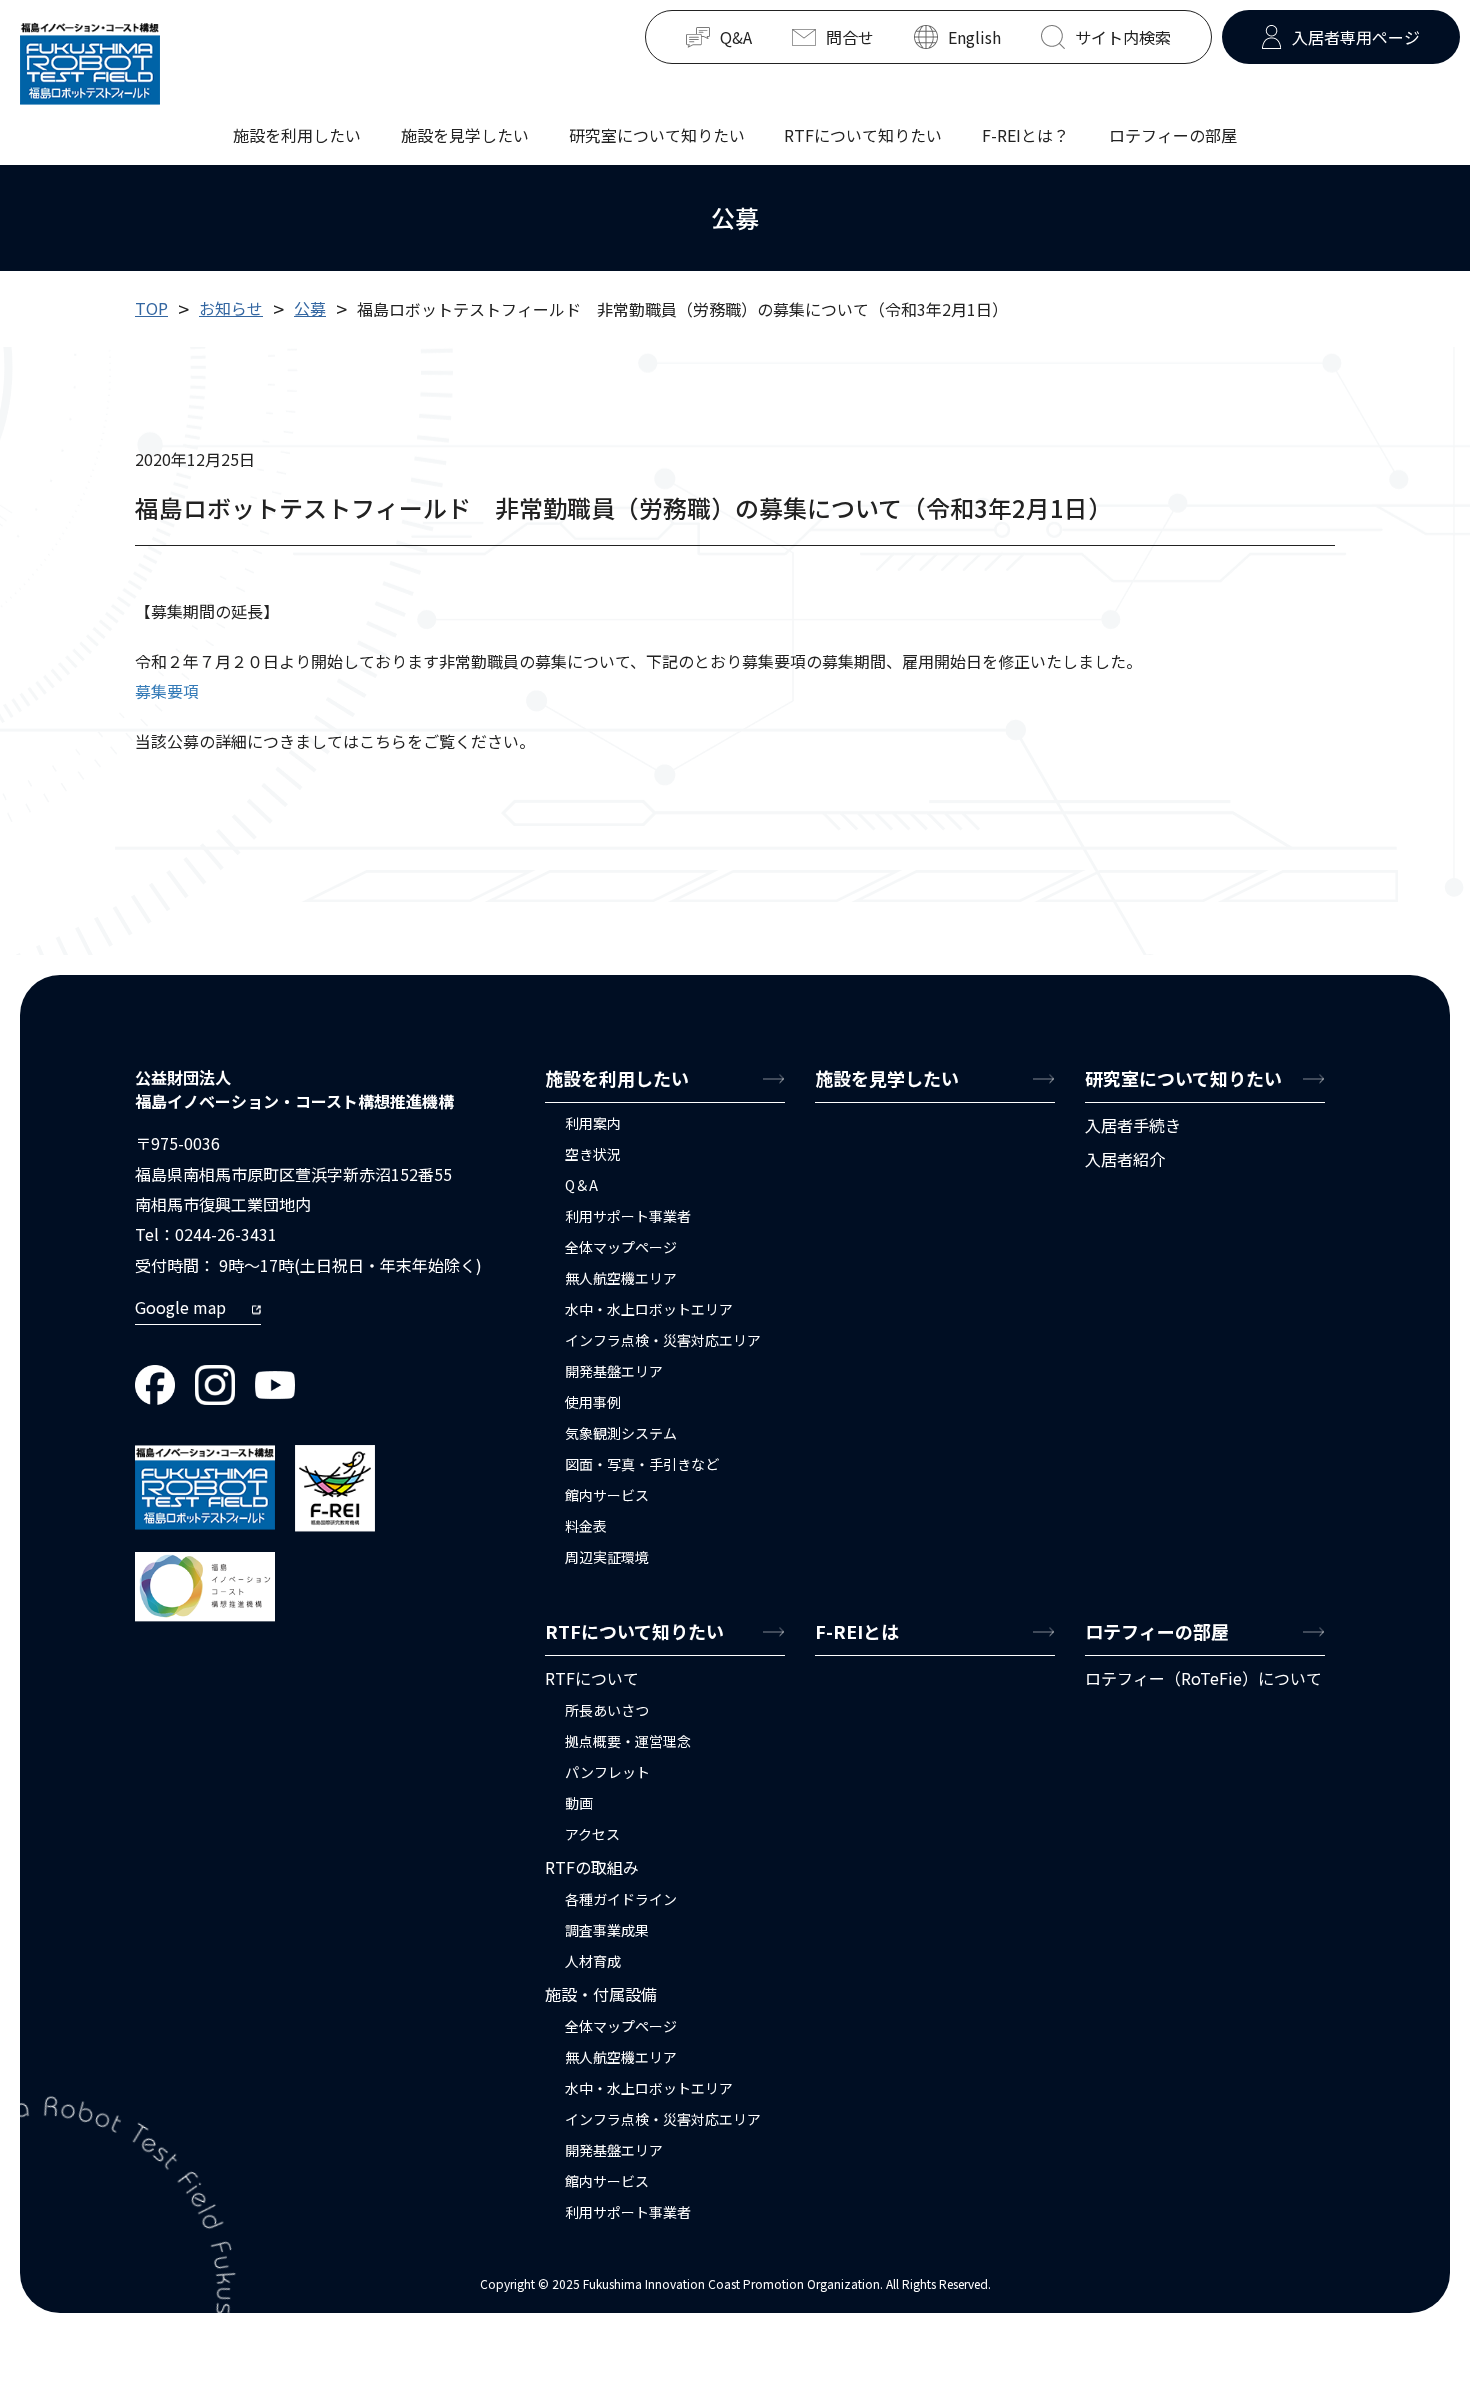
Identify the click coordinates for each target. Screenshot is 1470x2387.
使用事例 (593, 1402)
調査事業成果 (607, 1930)
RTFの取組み (592, 1867)
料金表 (586, 1526)
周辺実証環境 (607, 1557)
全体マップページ (621, 1247)
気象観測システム (621, 1433)
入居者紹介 (1125, 1159)
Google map (180, 1307)
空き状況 (593, 1154)
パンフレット (607, 1772)
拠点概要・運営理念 (628, 1741)
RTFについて (592, 1678)
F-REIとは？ (1025, 134)
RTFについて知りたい (863, 134)
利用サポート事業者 (628, 1216)
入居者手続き (1133, 1125)
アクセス (592, 1834)
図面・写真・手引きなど (642, 1464)
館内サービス (607, 1495)
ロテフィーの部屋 (1173, 134)
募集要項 (167, 691)
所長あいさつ (607, 1710)
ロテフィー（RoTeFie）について (1203, 1678)
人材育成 (593, 1961)
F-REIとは (857, 1631)
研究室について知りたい (657, 134)
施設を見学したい (465, 134)
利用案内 (593, 1123)
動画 (579, 1803)
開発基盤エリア (614, 1371)
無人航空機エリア (621, 1278)
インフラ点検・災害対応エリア (663, 1340)
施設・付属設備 (601, 1994)
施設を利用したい (297, 134)
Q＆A (581, 1185)
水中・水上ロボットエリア (649, 1309)
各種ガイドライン (621, 1899)
